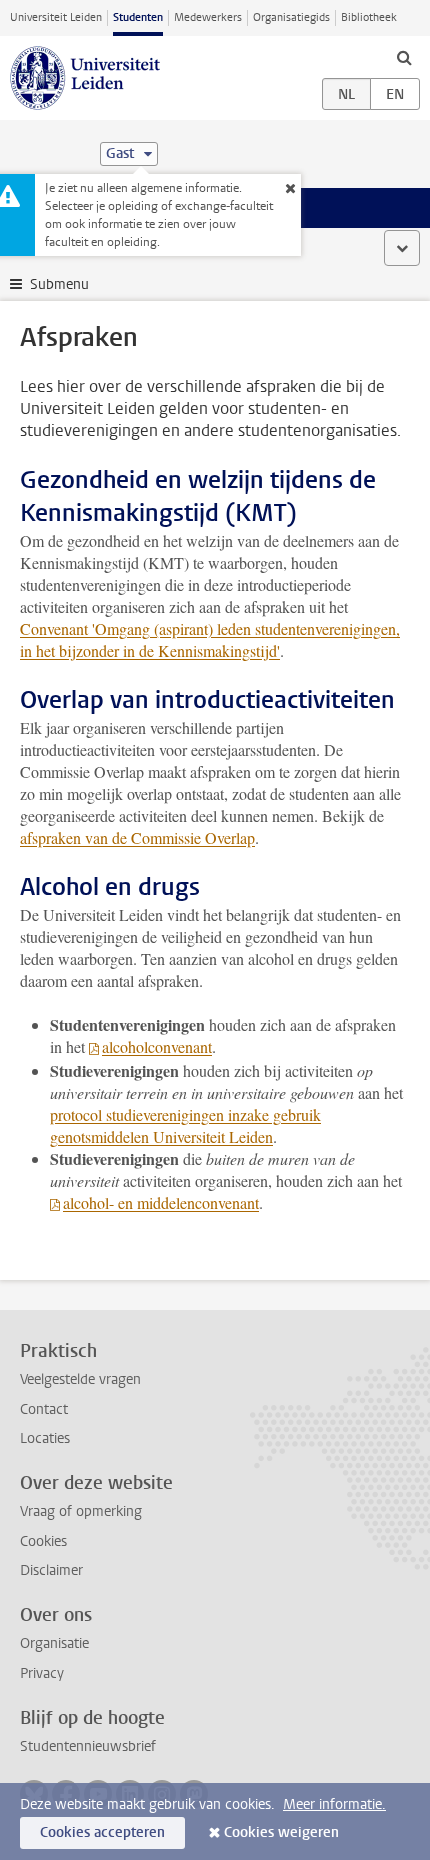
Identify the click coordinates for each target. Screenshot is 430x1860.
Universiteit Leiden (56, 17)
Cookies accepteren (102, 1832)
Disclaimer (51, 1570)
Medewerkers (208, 17)
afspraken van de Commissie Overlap (137, 837)
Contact (44, 1409)
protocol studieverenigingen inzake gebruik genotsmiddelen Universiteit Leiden (185, 1125)
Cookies (43, 1541)
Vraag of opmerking (81, 1511)
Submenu (59, 284)
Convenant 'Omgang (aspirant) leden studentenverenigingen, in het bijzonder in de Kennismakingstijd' (210, 639)
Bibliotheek (369, 17)
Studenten (138, 17)
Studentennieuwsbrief (88, 1746)
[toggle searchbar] (404, 57)
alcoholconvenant (157, 1046)
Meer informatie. (334, 1804)
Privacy (42, 1673)
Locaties (45, 1438)
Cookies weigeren (281, 1832)
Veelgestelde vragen (80, 1379)
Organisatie (54, 1643)
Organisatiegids (291, 17)
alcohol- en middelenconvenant (161, 1202)
